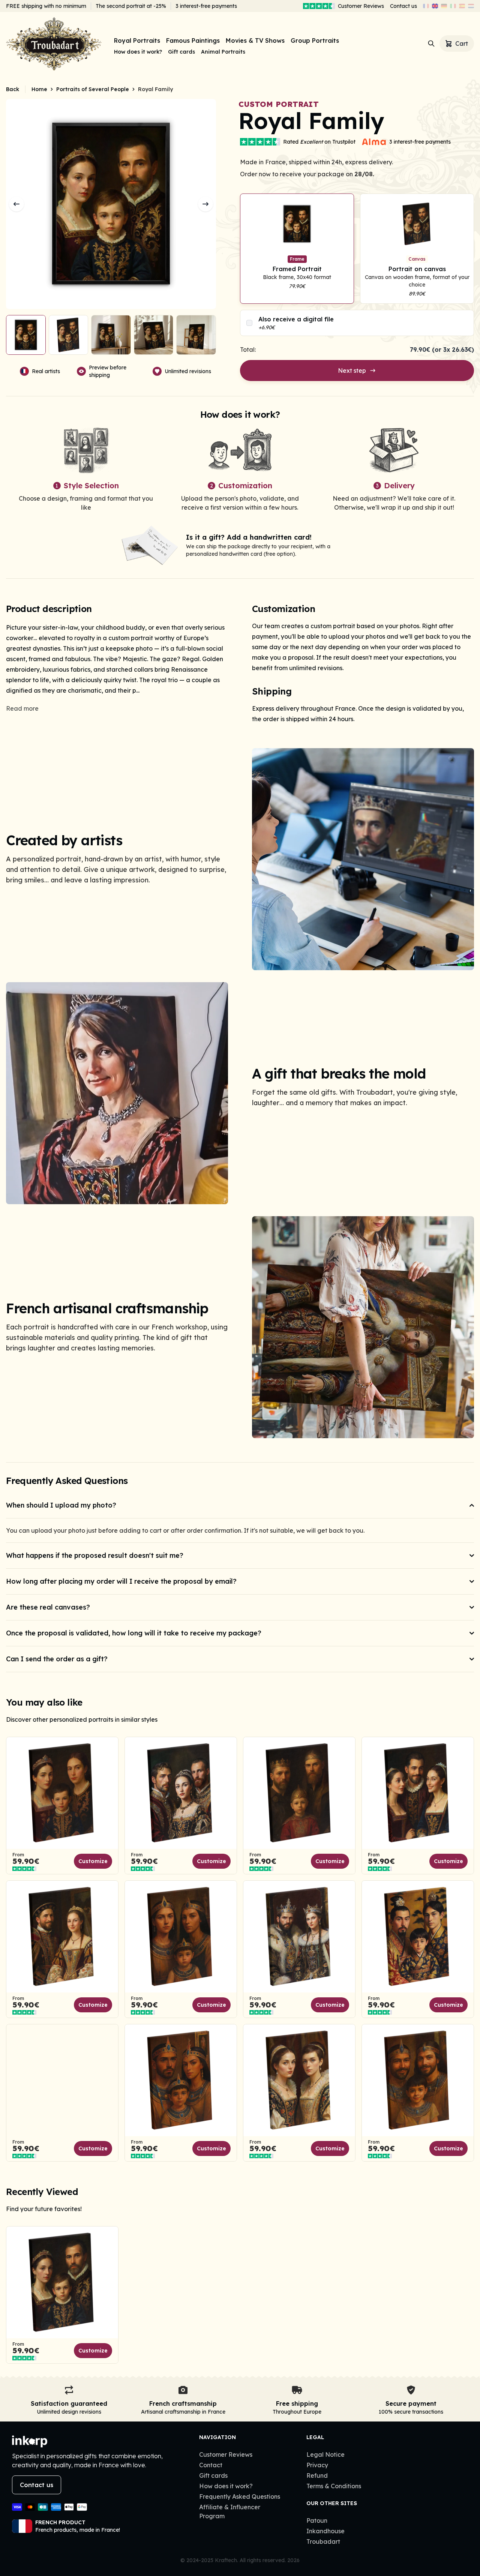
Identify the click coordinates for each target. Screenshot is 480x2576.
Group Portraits (315, 41)
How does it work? (138, 52)
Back (13, 89)
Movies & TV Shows (255, 41)
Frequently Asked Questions (240, 2496)
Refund (317, 2475)
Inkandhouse (325, 2531)
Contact (211, 2465)
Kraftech (226, 2560)
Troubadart (323, 2541)
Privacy (317, 2465)
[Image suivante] (205, 204)
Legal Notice (325, 2454)
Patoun (317, 2520)
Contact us (403, 6)
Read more (22, 708)
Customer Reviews (361, 6)
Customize (93, 1861)
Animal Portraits (223, 52)
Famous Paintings (193, 41)
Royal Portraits (137, 41)
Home (39, 89)
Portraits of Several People (93, 89)
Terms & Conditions (334, 2486)
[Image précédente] (16, 204)
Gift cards (181, 52)
